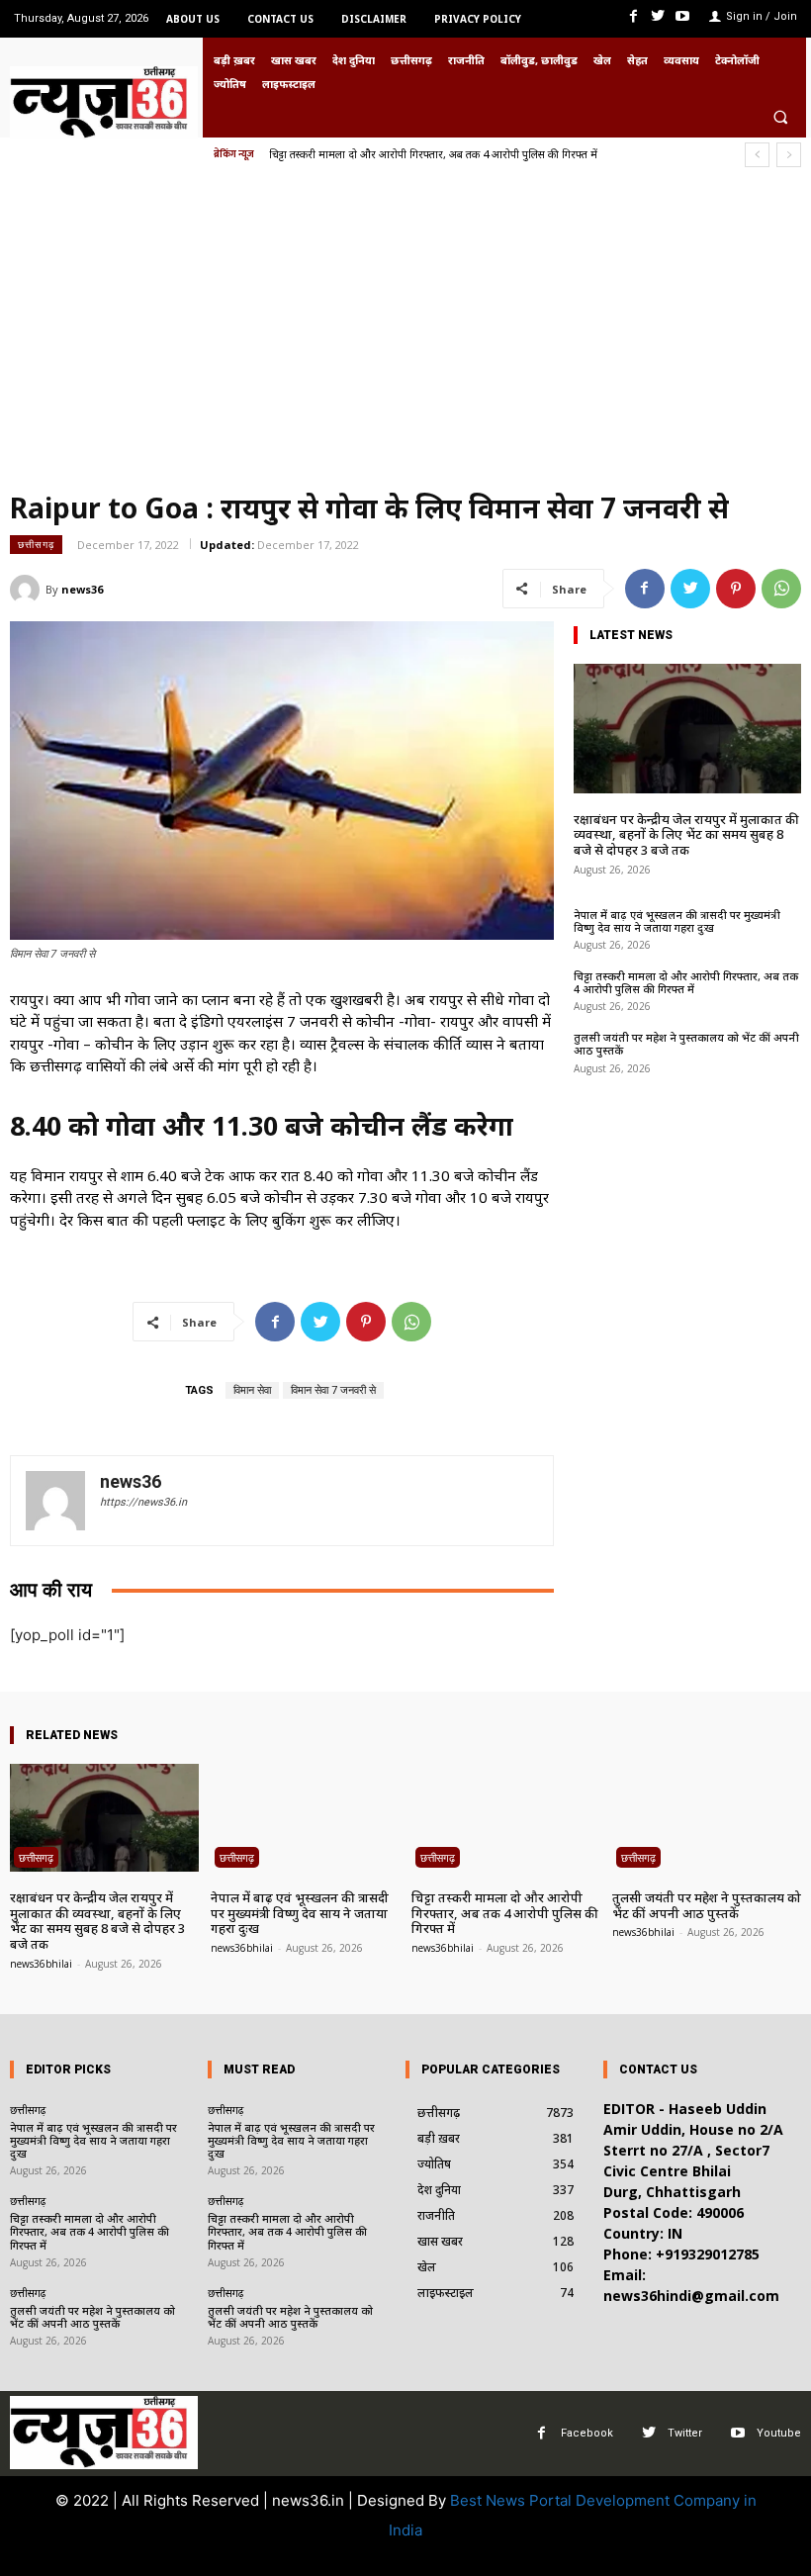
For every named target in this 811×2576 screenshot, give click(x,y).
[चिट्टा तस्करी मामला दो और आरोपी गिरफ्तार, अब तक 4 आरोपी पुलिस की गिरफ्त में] (506, 1818)
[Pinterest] (736, 589)
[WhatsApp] (781, 589)
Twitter (685, 2433)
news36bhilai (41, 1964)
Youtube (779, 2433)
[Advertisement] (405, 335)
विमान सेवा (252, 1390)
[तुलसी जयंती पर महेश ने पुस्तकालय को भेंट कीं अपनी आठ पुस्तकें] (707, 1818)
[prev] (757, 155)
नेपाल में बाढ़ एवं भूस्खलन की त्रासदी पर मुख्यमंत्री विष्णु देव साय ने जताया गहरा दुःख (677, 921)
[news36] (28, 590)
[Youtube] (683, 16)
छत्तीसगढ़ (36, 544)
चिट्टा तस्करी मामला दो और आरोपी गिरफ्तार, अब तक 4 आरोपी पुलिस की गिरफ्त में (686, 982)
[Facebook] (632, 16)
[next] (789, 155)
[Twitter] (658, 16)
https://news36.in (143, 1502)
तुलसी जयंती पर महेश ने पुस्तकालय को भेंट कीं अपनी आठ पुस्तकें (405, 154)
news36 (82, 589)
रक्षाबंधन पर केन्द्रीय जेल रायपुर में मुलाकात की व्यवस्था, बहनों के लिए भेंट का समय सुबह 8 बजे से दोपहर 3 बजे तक (686, 834)
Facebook (587, 2433)
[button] (780, 117)
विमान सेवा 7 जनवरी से (333, 1390)
